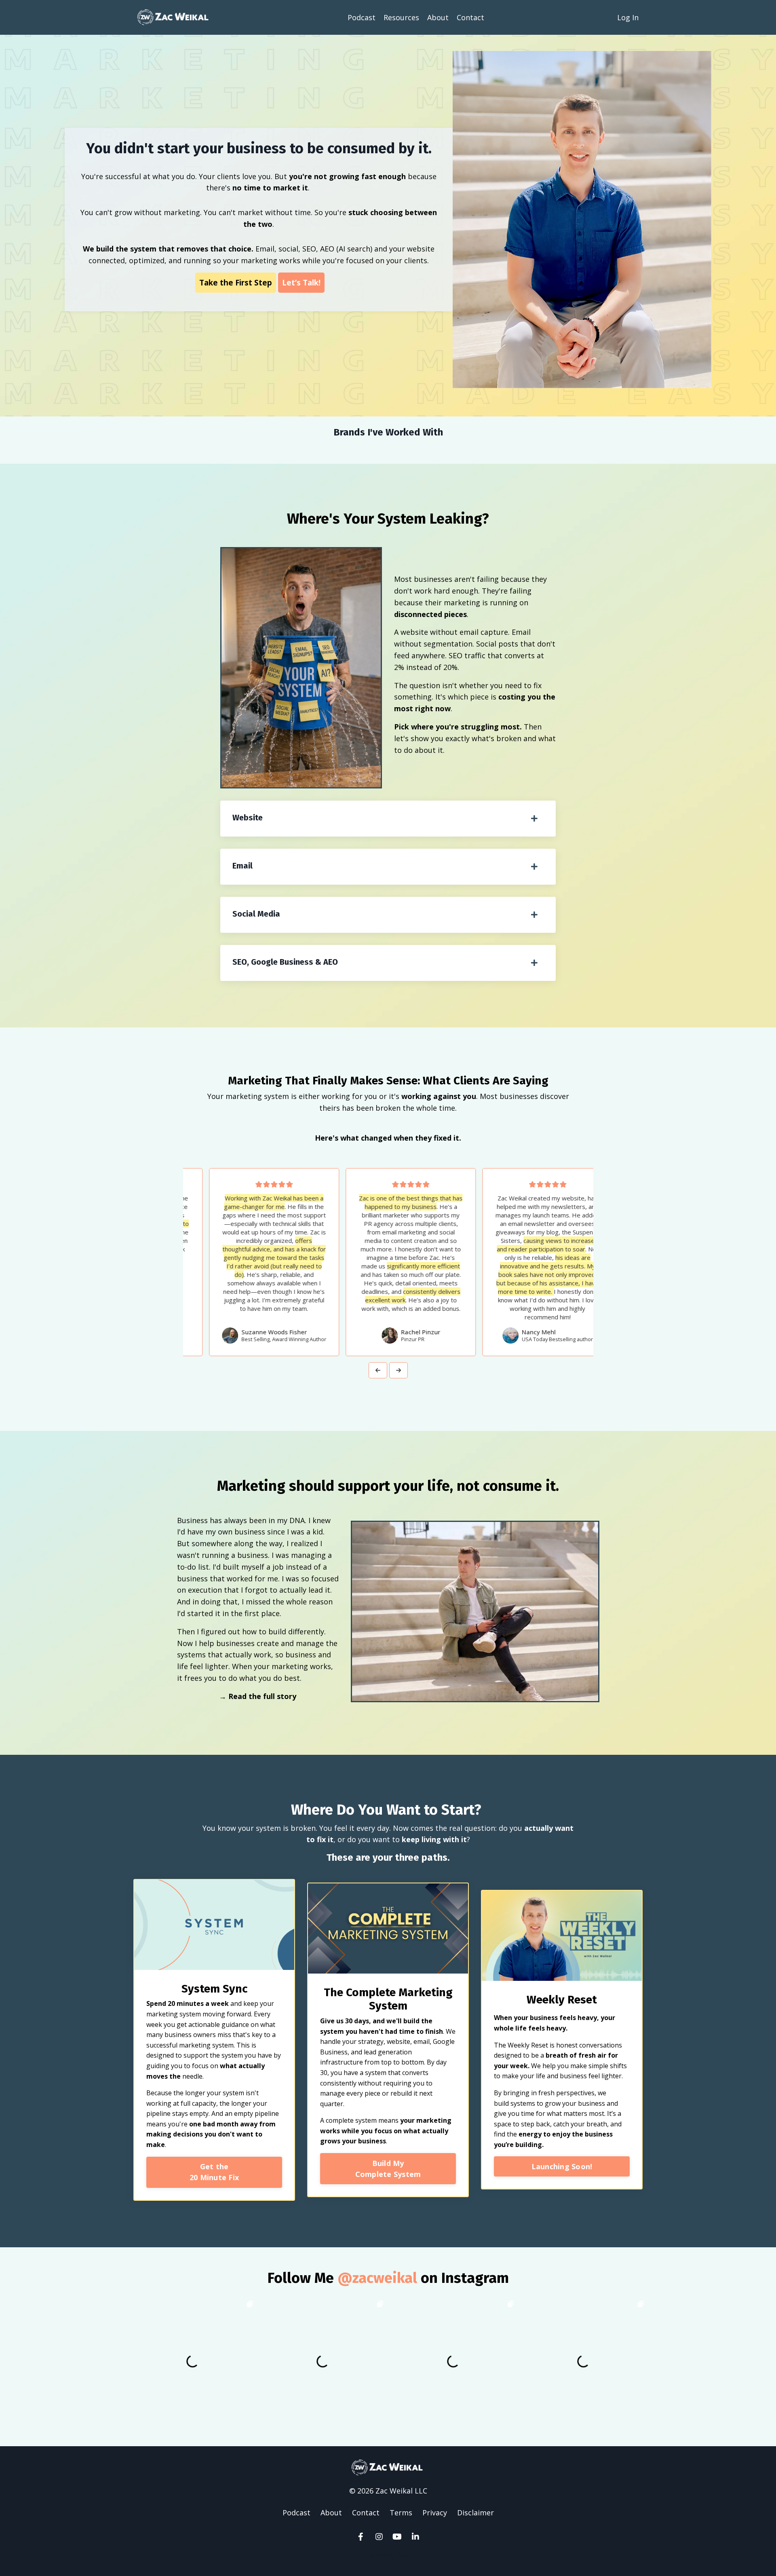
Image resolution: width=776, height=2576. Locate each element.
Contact (470, 17)
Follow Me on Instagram (388, 2278)
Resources (401, 17)
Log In (628, 17)
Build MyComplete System (388, 2168)
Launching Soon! (562, 2166)
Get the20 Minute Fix (214, 2172)
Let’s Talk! (301, 282)
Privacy (435, 2513)
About (438, 17)
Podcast (362, 17)
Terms (401, 2513)
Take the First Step (236, 282)
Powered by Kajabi (388, 2555)
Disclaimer (476, 2513)
